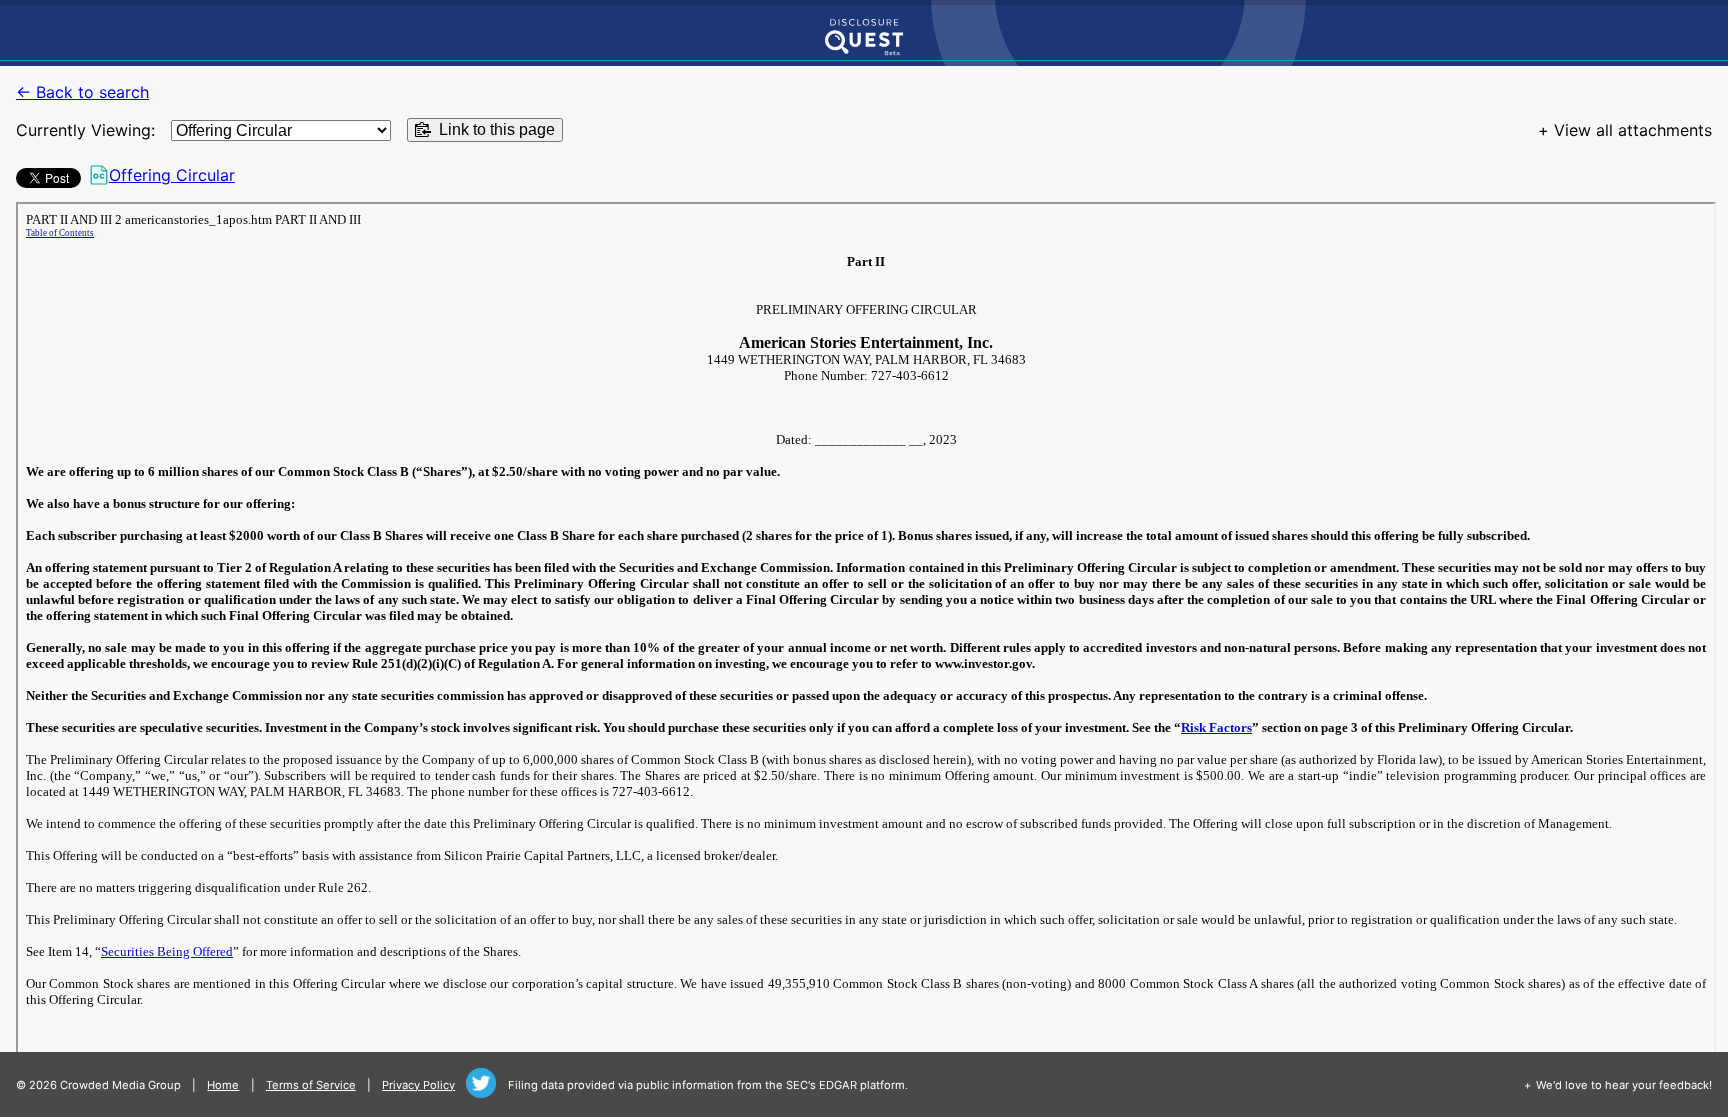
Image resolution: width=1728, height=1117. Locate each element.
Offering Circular (172, 175)
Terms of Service (311, 1085)
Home (223, 1085)
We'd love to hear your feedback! (1624, 1085)
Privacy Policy (418, 1085)
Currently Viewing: (85, 130)
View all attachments (1633, 130)
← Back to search (82, 92)
